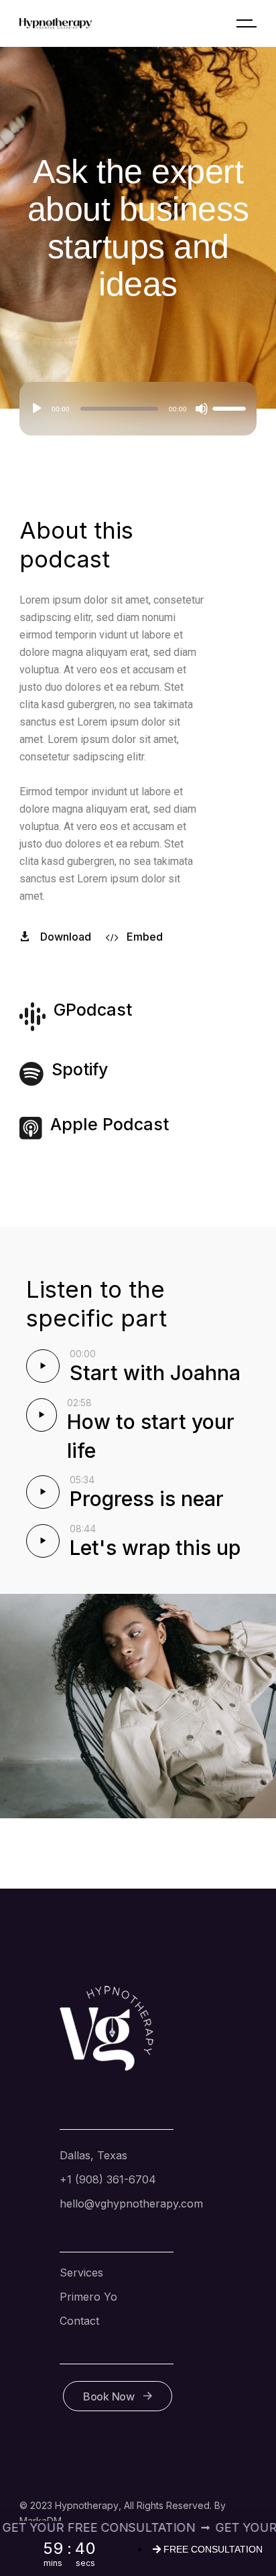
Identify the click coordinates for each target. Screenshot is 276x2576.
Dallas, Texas (93, 2155)
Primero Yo (88, 2297)
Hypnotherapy (87, 2505)
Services (81, 2273)
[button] (265, 2533)
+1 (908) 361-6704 (108, 2179)
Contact (79, 2321)
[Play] (37, 409)
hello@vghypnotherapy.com (131, 2204)
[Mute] (202, 409)
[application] (138, 409)
